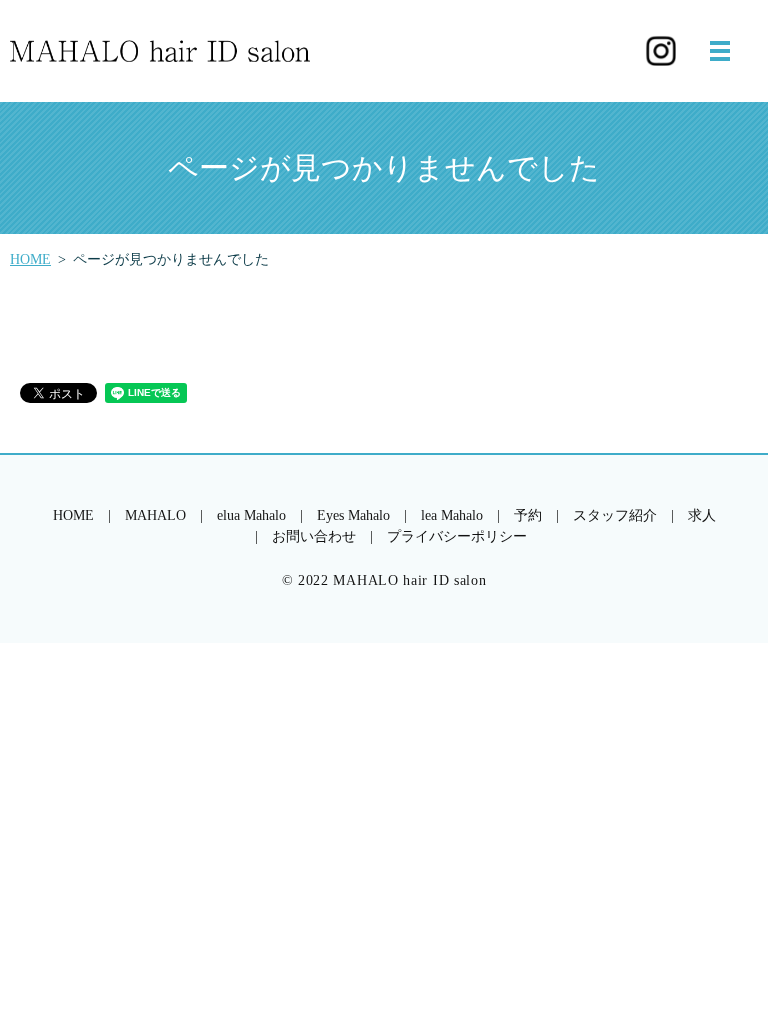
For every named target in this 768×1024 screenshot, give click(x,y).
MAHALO (155, 515)
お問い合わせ (314, 536)
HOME (30, 259)
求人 (702, 515)
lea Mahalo (452, 515)
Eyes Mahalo (353, 515)
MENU (720, 51)
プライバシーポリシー (457, 536)
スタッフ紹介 (615, 515)
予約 (528, 515)
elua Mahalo (251, 515)
